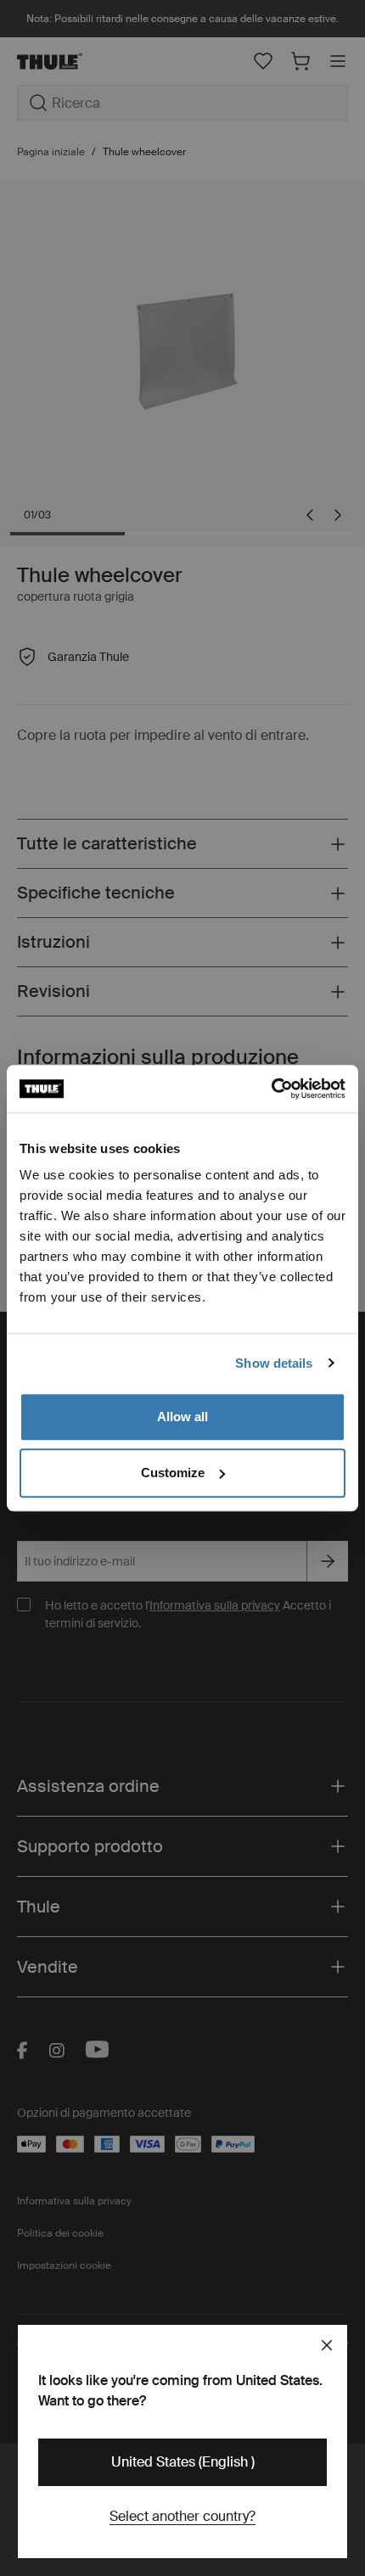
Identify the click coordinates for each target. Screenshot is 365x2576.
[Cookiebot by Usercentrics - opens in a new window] (271, 1089)
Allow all (182, 1417)
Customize (173, 1473)
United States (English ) (183, 2462)
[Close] (327, 2345)
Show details (274, 1363)
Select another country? (182, 2516)
